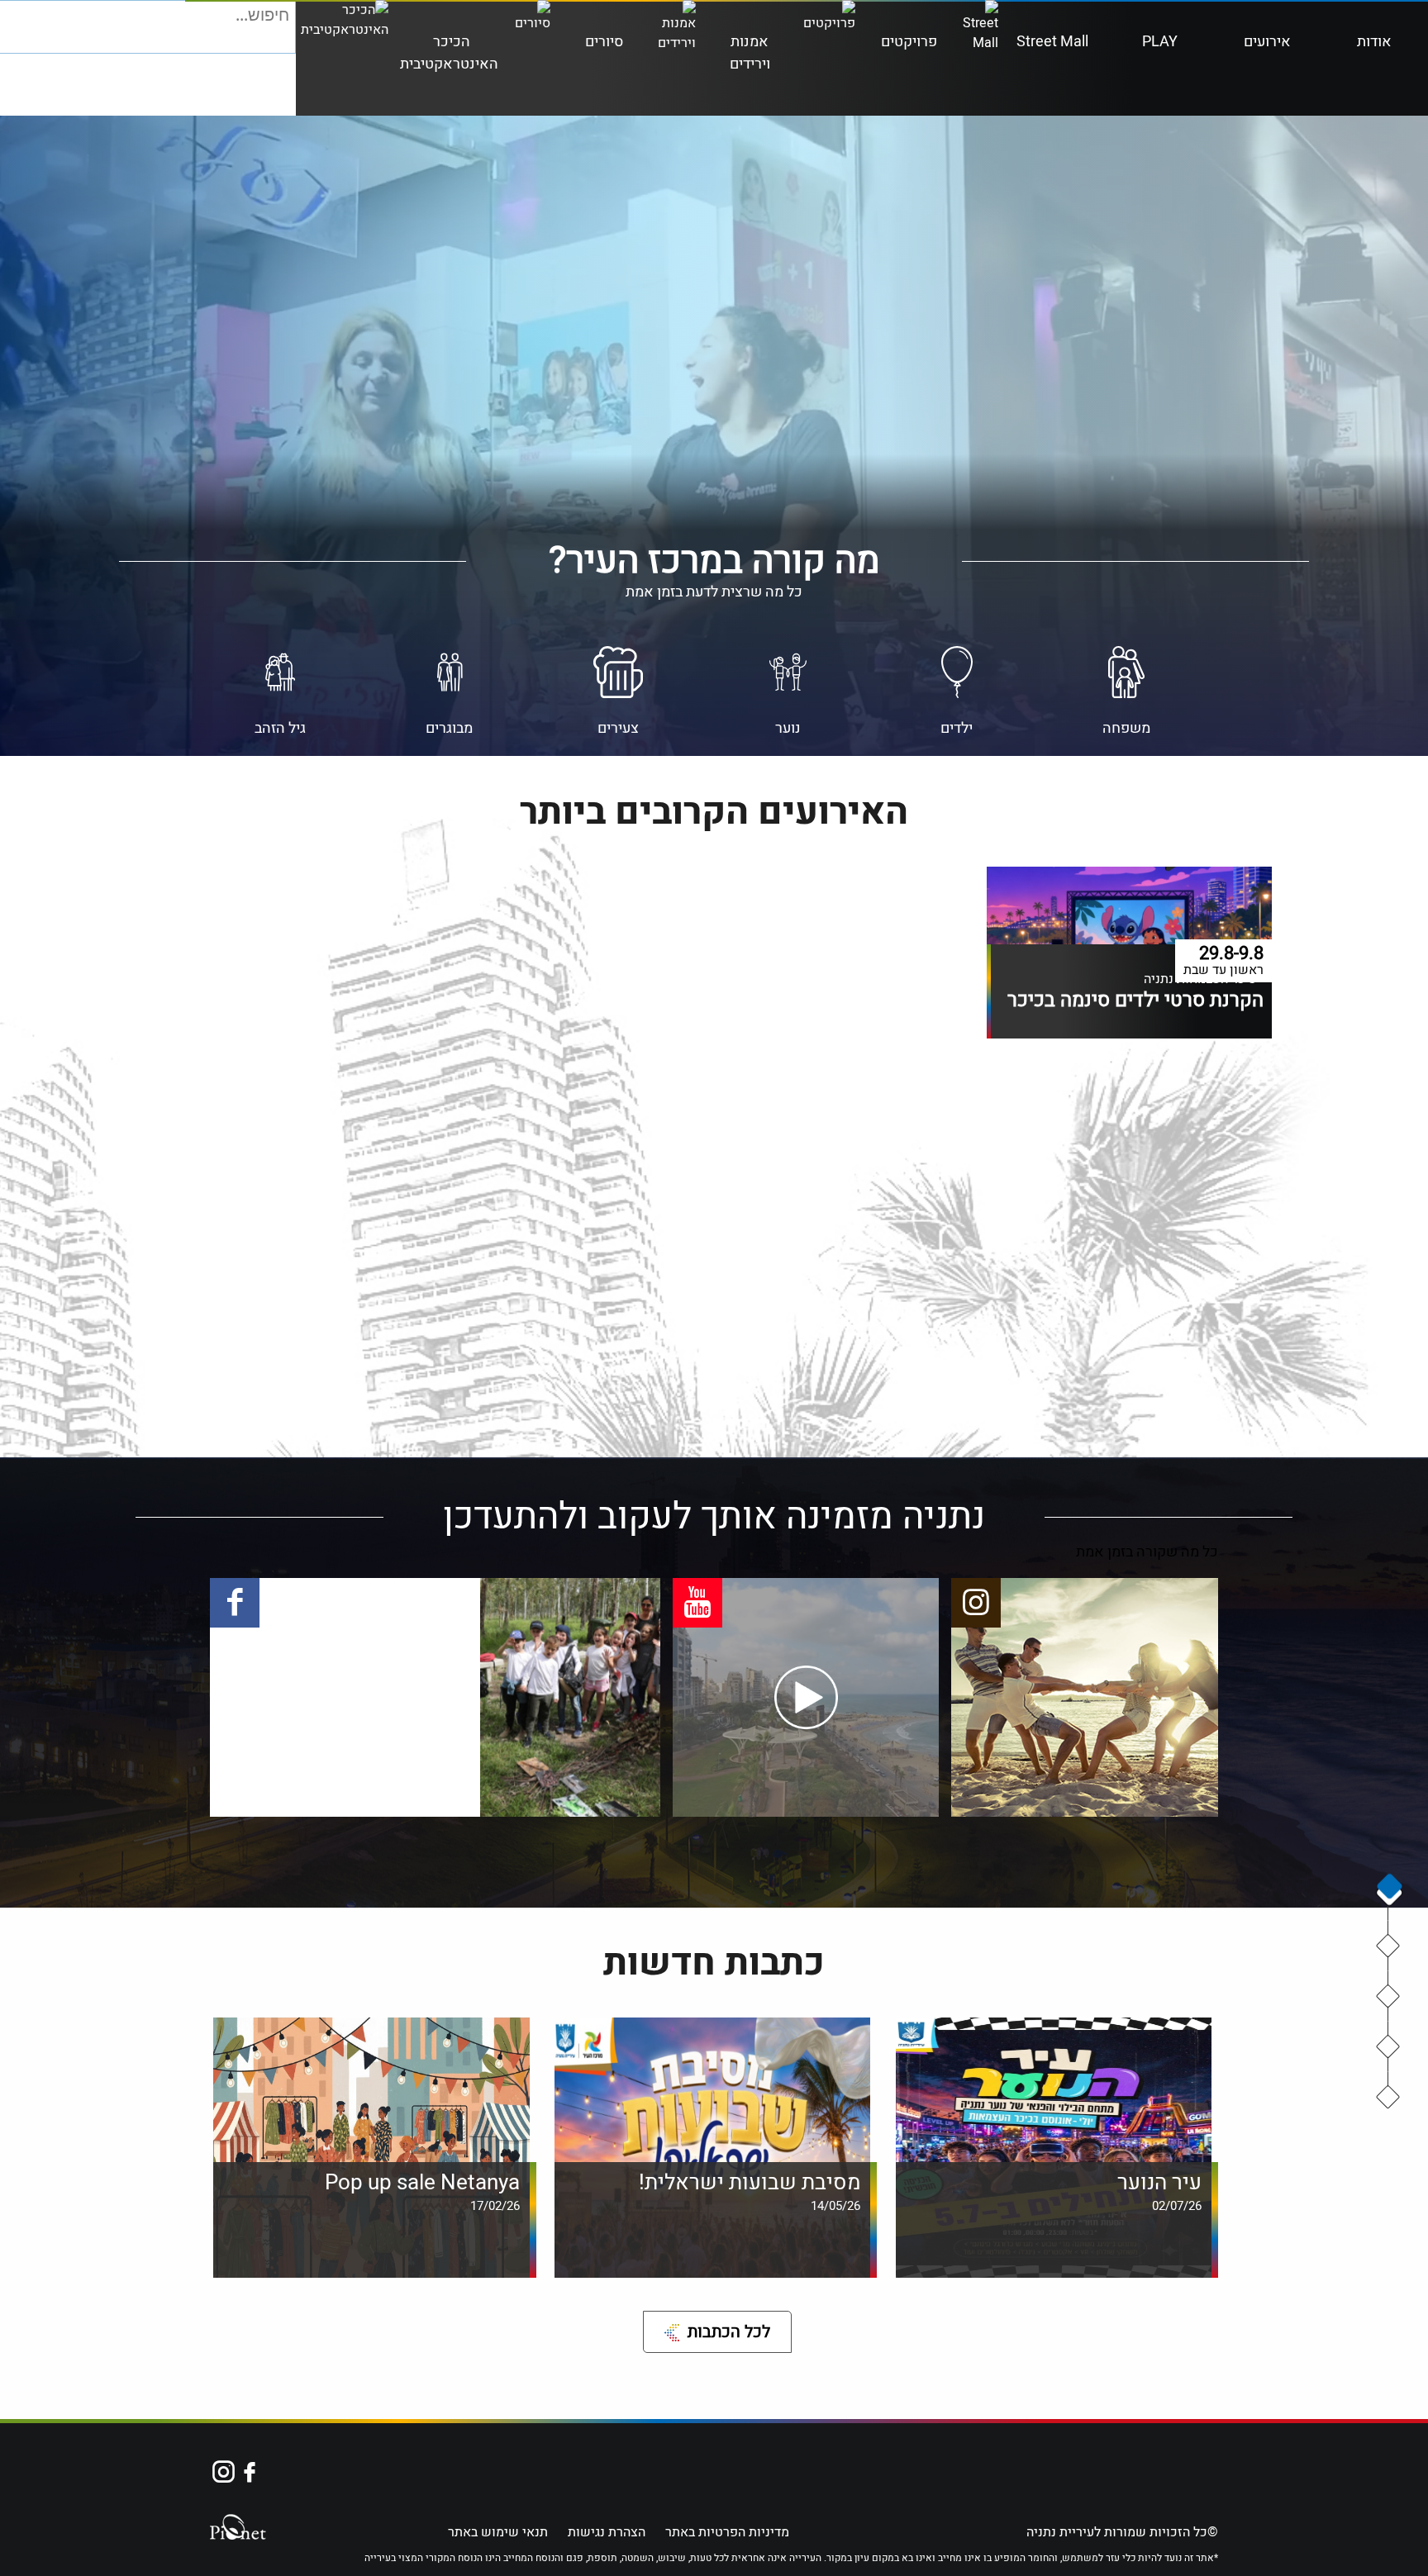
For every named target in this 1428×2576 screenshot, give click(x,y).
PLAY (1160, 42)
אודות (1374, 42)
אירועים (1267, 42)
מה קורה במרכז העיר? (1388, 1946)
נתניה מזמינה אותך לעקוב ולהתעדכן (1388, 2047)
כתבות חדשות (1388, 2098)
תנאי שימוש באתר (498, 2532)
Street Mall (1052, 42)
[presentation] (1389, 1890)
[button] (282, 40)
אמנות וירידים (750, 53)
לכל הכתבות (729, 2332)
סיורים (604, 42)
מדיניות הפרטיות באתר (727, 2532)
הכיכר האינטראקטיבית (449, 53)
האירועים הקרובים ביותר (1388, 1997)
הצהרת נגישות (607, 2532)
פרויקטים (909, 42)
